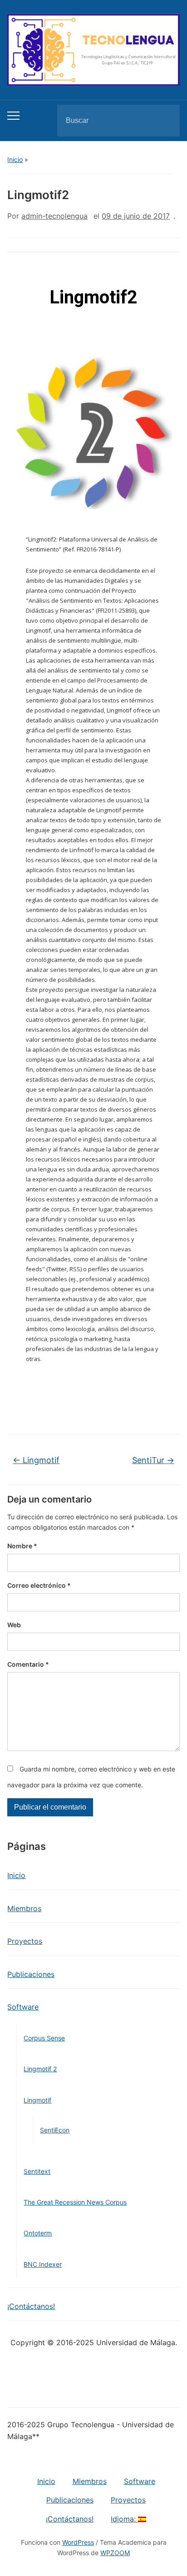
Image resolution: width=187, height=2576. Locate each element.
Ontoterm (38, 2233)
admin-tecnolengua (54, 216)
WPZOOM (115, 2553)
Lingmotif (37, 2100)
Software (23, 2007)
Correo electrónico (39, 1585)
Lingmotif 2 (40, 2069)
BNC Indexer (43, 2264)
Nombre (22, 1546)
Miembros (24, 1908)
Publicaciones (31, 1974)
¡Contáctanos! (31, 2306)
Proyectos (25, 1941)
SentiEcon (55, 2130)
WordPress (78, 2542)
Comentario (28, 1664)
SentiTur (153, 1460)
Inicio (15, 159)
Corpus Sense (44, 2038)
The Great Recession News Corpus (75, 2202)
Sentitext (37, 2171)
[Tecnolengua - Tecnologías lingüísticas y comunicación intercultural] (93, 49)
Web (14, 1625)
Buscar (165, 121)
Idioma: (124, 2519)
